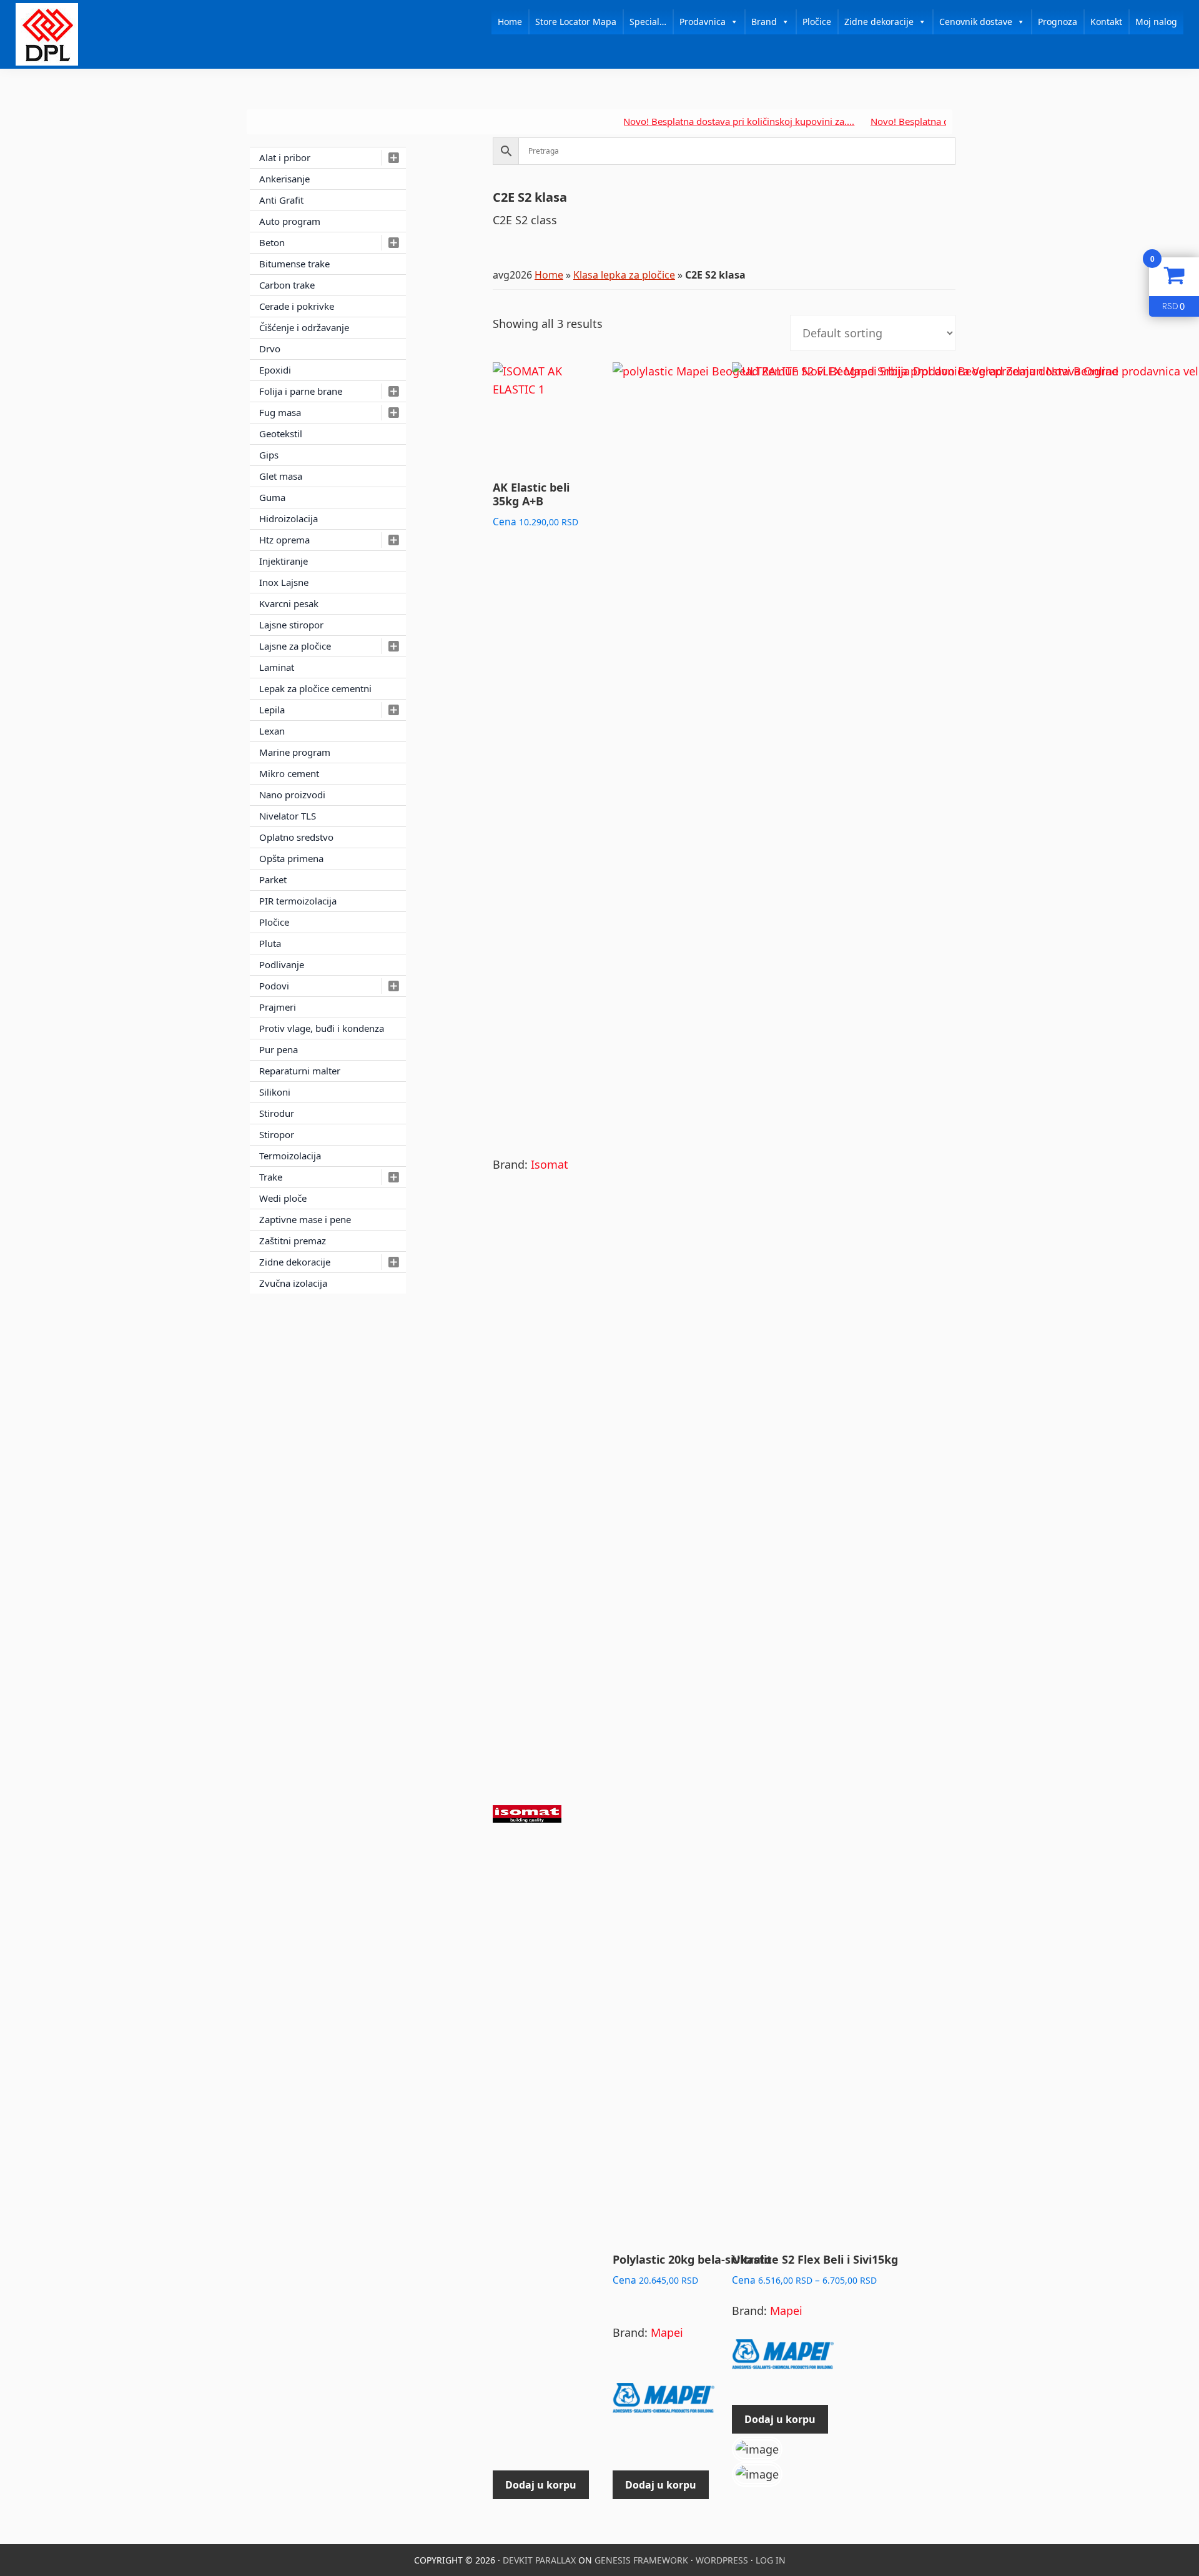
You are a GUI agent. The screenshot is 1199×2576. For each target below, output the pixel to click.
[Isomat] (527, 1820)
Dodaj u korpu (780, 2419)
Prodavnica (703, 22)
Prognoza (1058, 22)
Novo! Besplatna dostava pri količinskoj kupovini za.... (692, 121)
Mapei (667, 2332)
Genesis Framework (641, 2560)
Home (510, 22)
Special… (648, 22)
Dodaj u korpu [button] (541, 2485)
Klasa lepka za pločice (624, 275)
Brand (764, 22)
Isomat (550, 1164)
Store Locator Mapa (576, 22)
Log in (771, 2560)
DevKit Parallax (539, 2560)
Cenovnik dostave (976, 22)
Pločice (817, 22)
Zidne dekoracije (879, 22)
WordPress (722, 2560)
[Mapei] (664, 2404)
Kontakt (1106, 22)
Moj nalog (1156, 22)
